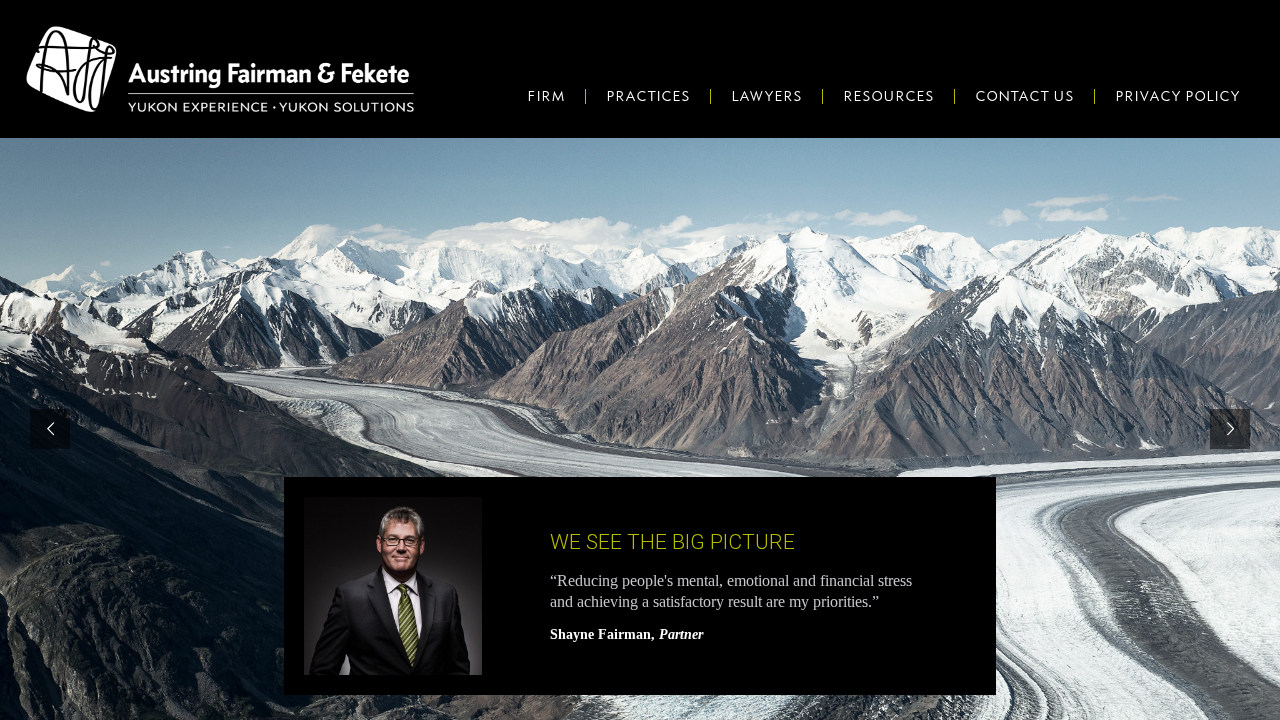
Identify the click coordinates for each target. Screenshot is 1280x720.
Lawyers (766, 96)
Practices (648, 96)
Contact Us (1024, 96)
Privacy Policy (1177, 96)
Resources (888, 96)
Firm (546, 96)
